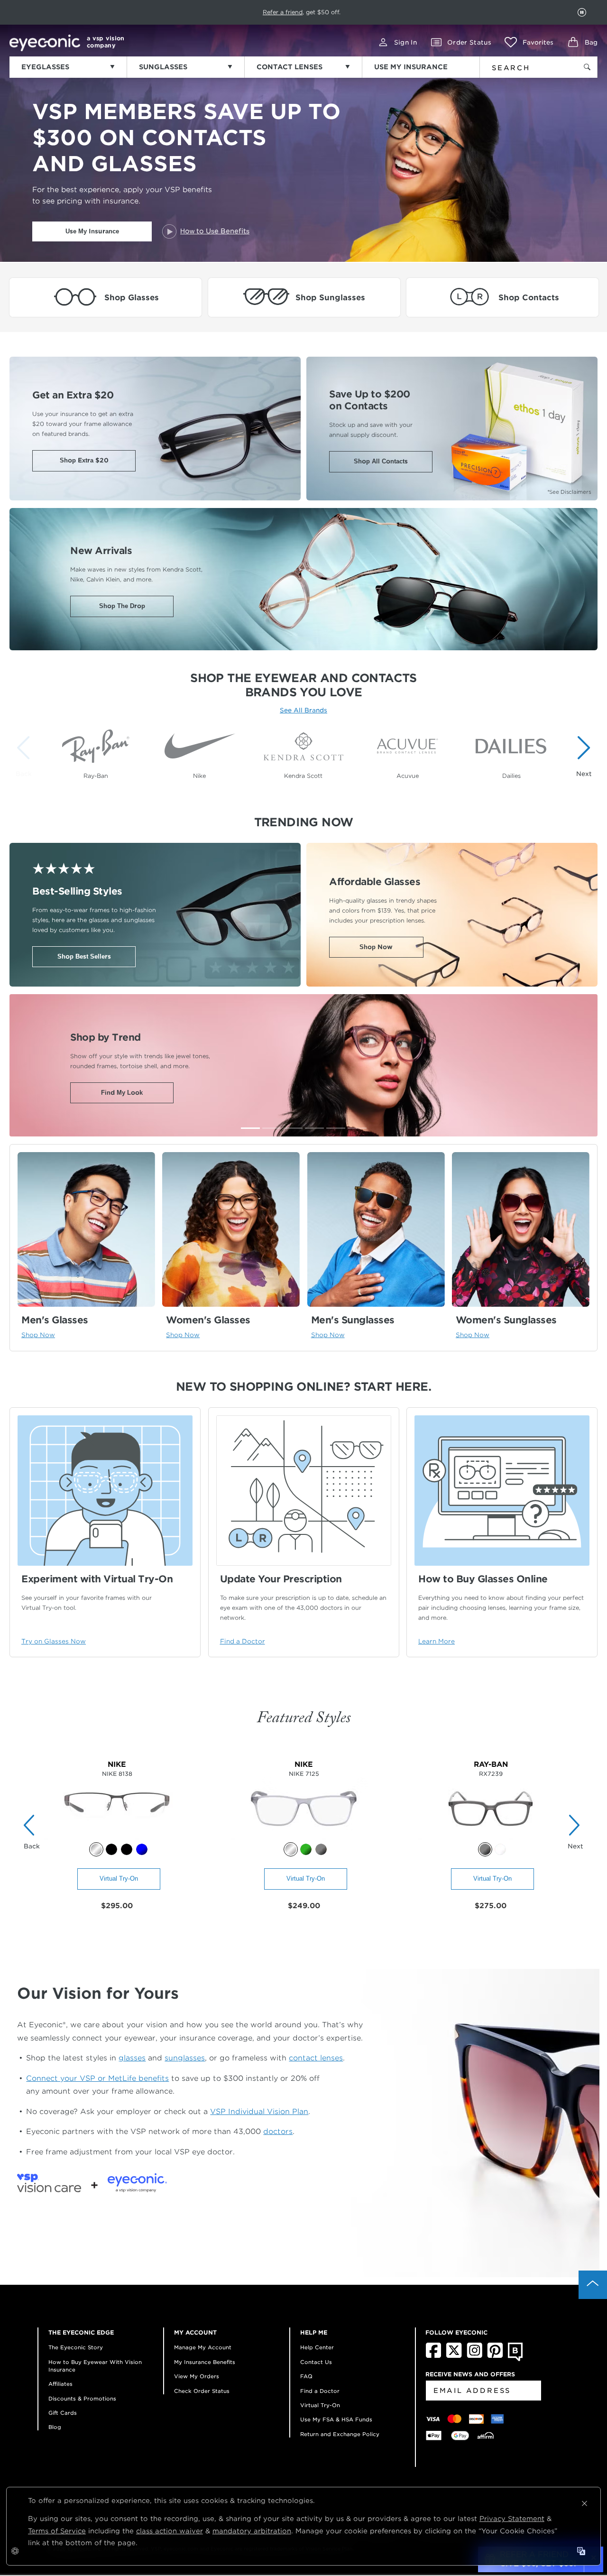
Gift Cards (63, 2413)
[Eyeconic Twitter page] (454, 2356)
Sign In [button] (405, 42)
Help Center (317, 2347)
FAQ (306, 2376)
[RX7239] (491, 1837)
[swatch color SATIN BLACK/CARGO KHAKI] (111, 1849)
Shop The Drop (122, 606)
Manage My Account (203, 2347)
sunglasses (185, 2058)
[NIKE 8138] (117, 1837)
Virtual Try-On (119, 1879)
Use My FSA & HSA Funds (336, 2419)
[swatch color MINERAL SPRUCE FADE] (306, 1849)
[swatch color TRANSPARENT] (500, 1849)
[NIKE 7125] (304, 1837)
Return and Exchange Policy (340, 2434)
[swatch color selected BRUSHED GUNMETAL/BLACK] (96, 1849)
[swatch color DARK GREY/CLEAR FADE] (321, 1849)
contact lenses (316, 2058)
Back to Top (593, 2285)
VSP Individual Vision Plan (259, 2111)
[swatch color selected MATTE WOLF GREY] (291, 1849)
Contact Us (316, 2362)
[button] (529, 42)
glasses (132, 2058)
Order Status (469, 42)
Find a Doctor (320, 2391)
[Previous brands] (26, 756)
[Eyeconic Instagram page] (474, 2356)
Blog (55, 2427)
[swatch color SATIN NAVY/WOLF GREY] (142, 1849)
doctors (278, 2131)
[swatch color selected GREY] (485, 1849)
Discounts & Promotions (82, 2399)
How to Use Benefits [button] (215, 231)
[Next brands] (581, 756)
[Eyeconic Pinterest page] (495, 2356)
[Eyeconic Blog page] (515, 2359)
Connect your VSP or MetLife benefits (97, 2078)
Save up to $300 (271, 12)
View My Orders (197, 2376)
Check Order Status (202, 2391)
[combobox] (523, 66)
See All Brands (303, 710)
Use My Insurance (92, 231)
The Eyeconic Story (76, 2347)
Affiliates (60, 2384)
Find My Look (122, 1093)
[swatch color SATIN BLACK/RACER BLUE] (127, 1849)
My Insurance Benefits (205, 2362)
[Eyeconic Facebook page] (433, 2356)
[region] (303, 751)
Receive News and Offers (470, 2374)
